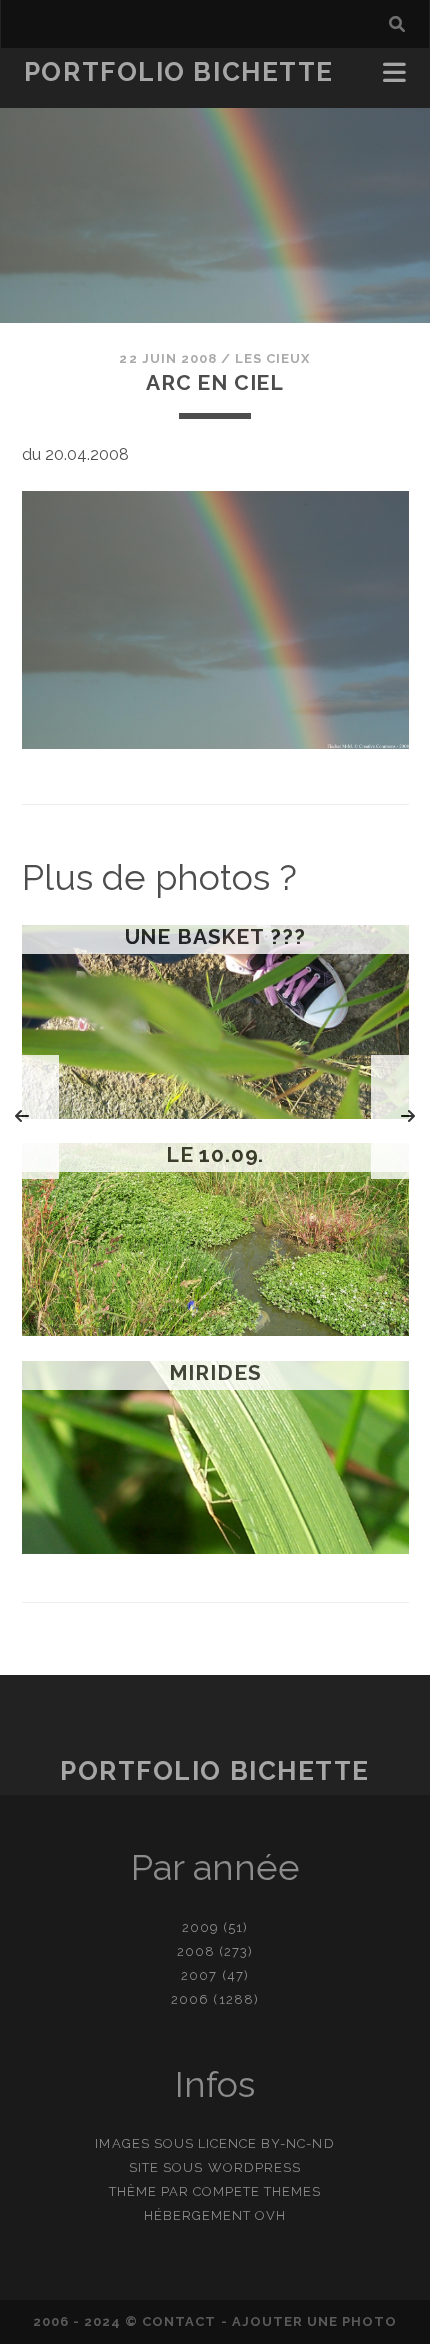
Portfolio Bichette (179, 72)
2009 (200, 1927)
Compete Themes (257, 2191)
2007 (199, 1975)
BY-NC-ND (297, 2143)
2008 (196, 1951)
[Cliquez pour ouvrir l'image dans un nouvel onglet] (215, 743)
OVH (270, 2215)
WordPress (254, 2167)
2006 (190, 1999)
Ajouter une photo (315, 2321)
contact (179, 2321)
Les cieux (272, 358)
